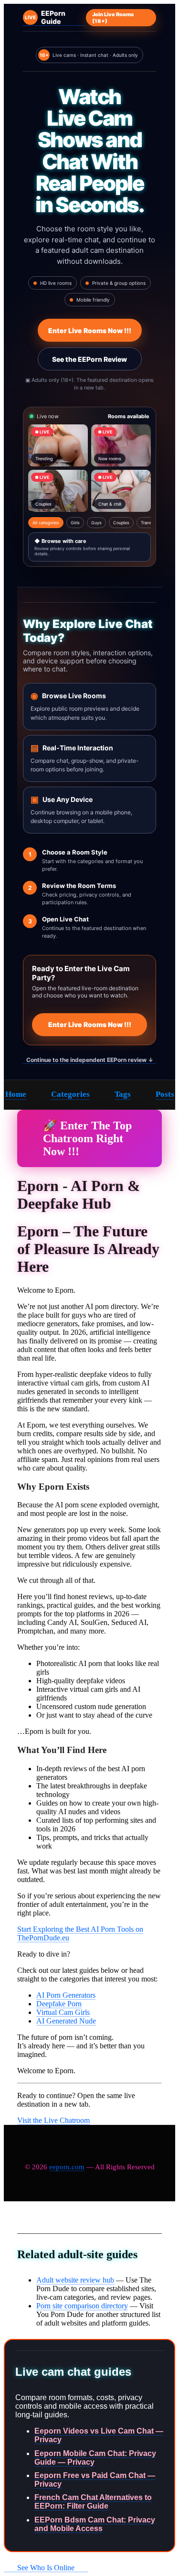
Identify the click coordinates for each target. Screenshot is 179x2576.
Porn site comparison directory (82, 2306)
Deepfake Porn (59, 2004)
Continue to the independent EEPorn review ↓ (90, 1060)
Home (16, 1094)
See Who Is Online (46, 2568)
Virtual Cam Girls (63, 2012)
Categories (70, 1094)
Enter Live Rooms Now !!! (90, 330)
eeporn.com (67, 2167)
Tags (123, 1094)
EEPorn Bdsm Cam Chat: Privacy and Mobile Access (95, 2524)
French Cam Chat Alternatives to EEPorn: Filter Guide (93, 2502)
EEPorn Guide (45, 17)
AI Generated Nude (66, 2021)
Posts (165, 1094)
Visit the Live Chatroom (53, 2120)
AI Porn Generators (66, 1995)
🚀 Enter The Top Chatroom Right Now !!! (87, 1138)
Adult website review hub (75, 2280)
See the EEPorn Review (89, 359)
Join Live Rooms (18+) (113, 18)
